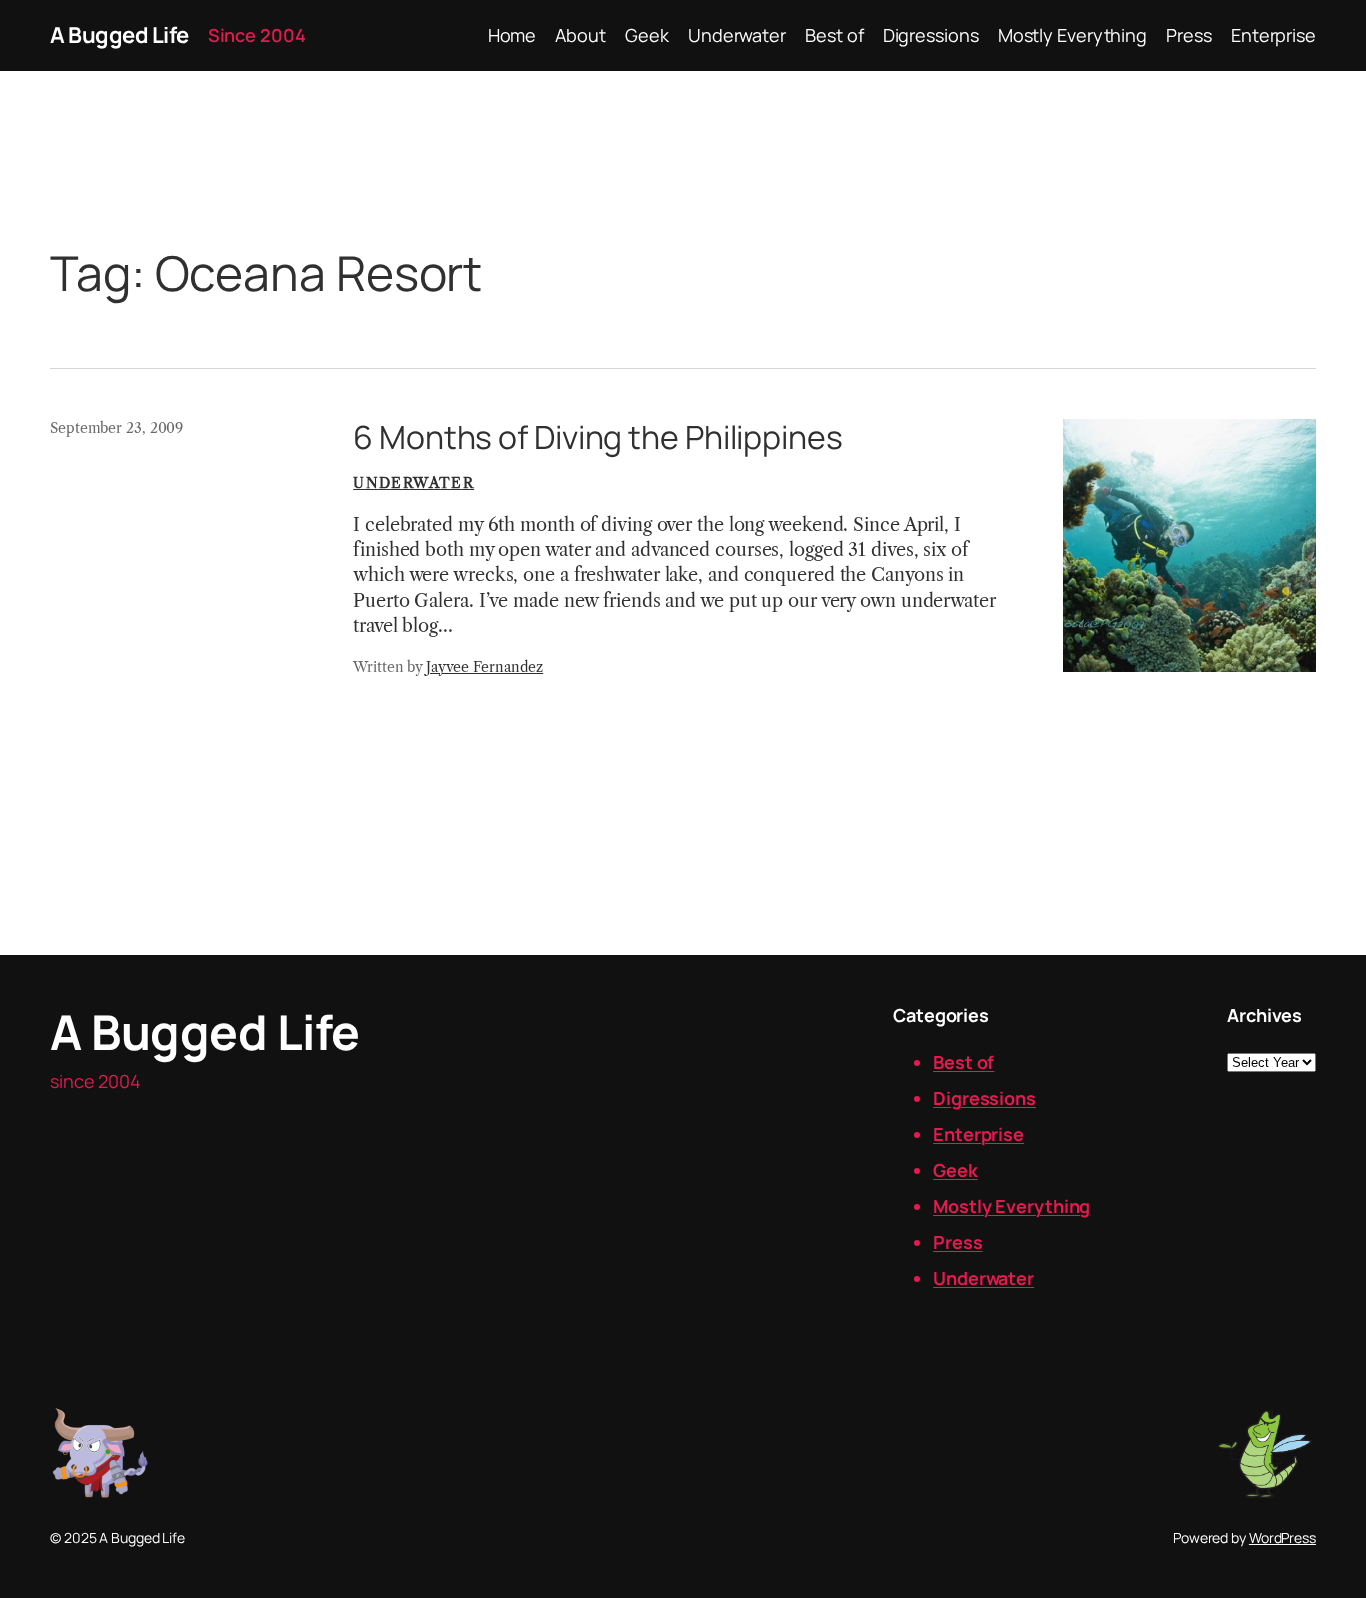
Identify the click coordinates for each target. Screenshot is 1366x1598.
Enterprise (978, 1134)
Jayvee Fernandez (484, 667)
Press (958, 1242)
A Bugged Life (119, 35)
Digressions (984, 1098)
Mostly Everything (1011, 1206)
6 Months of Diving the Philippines (598, 437)
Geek (955, 1170)
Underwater (413, 483)
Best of (963, 1062)
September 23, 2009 (116, 428)
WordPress (1282, 1537)
